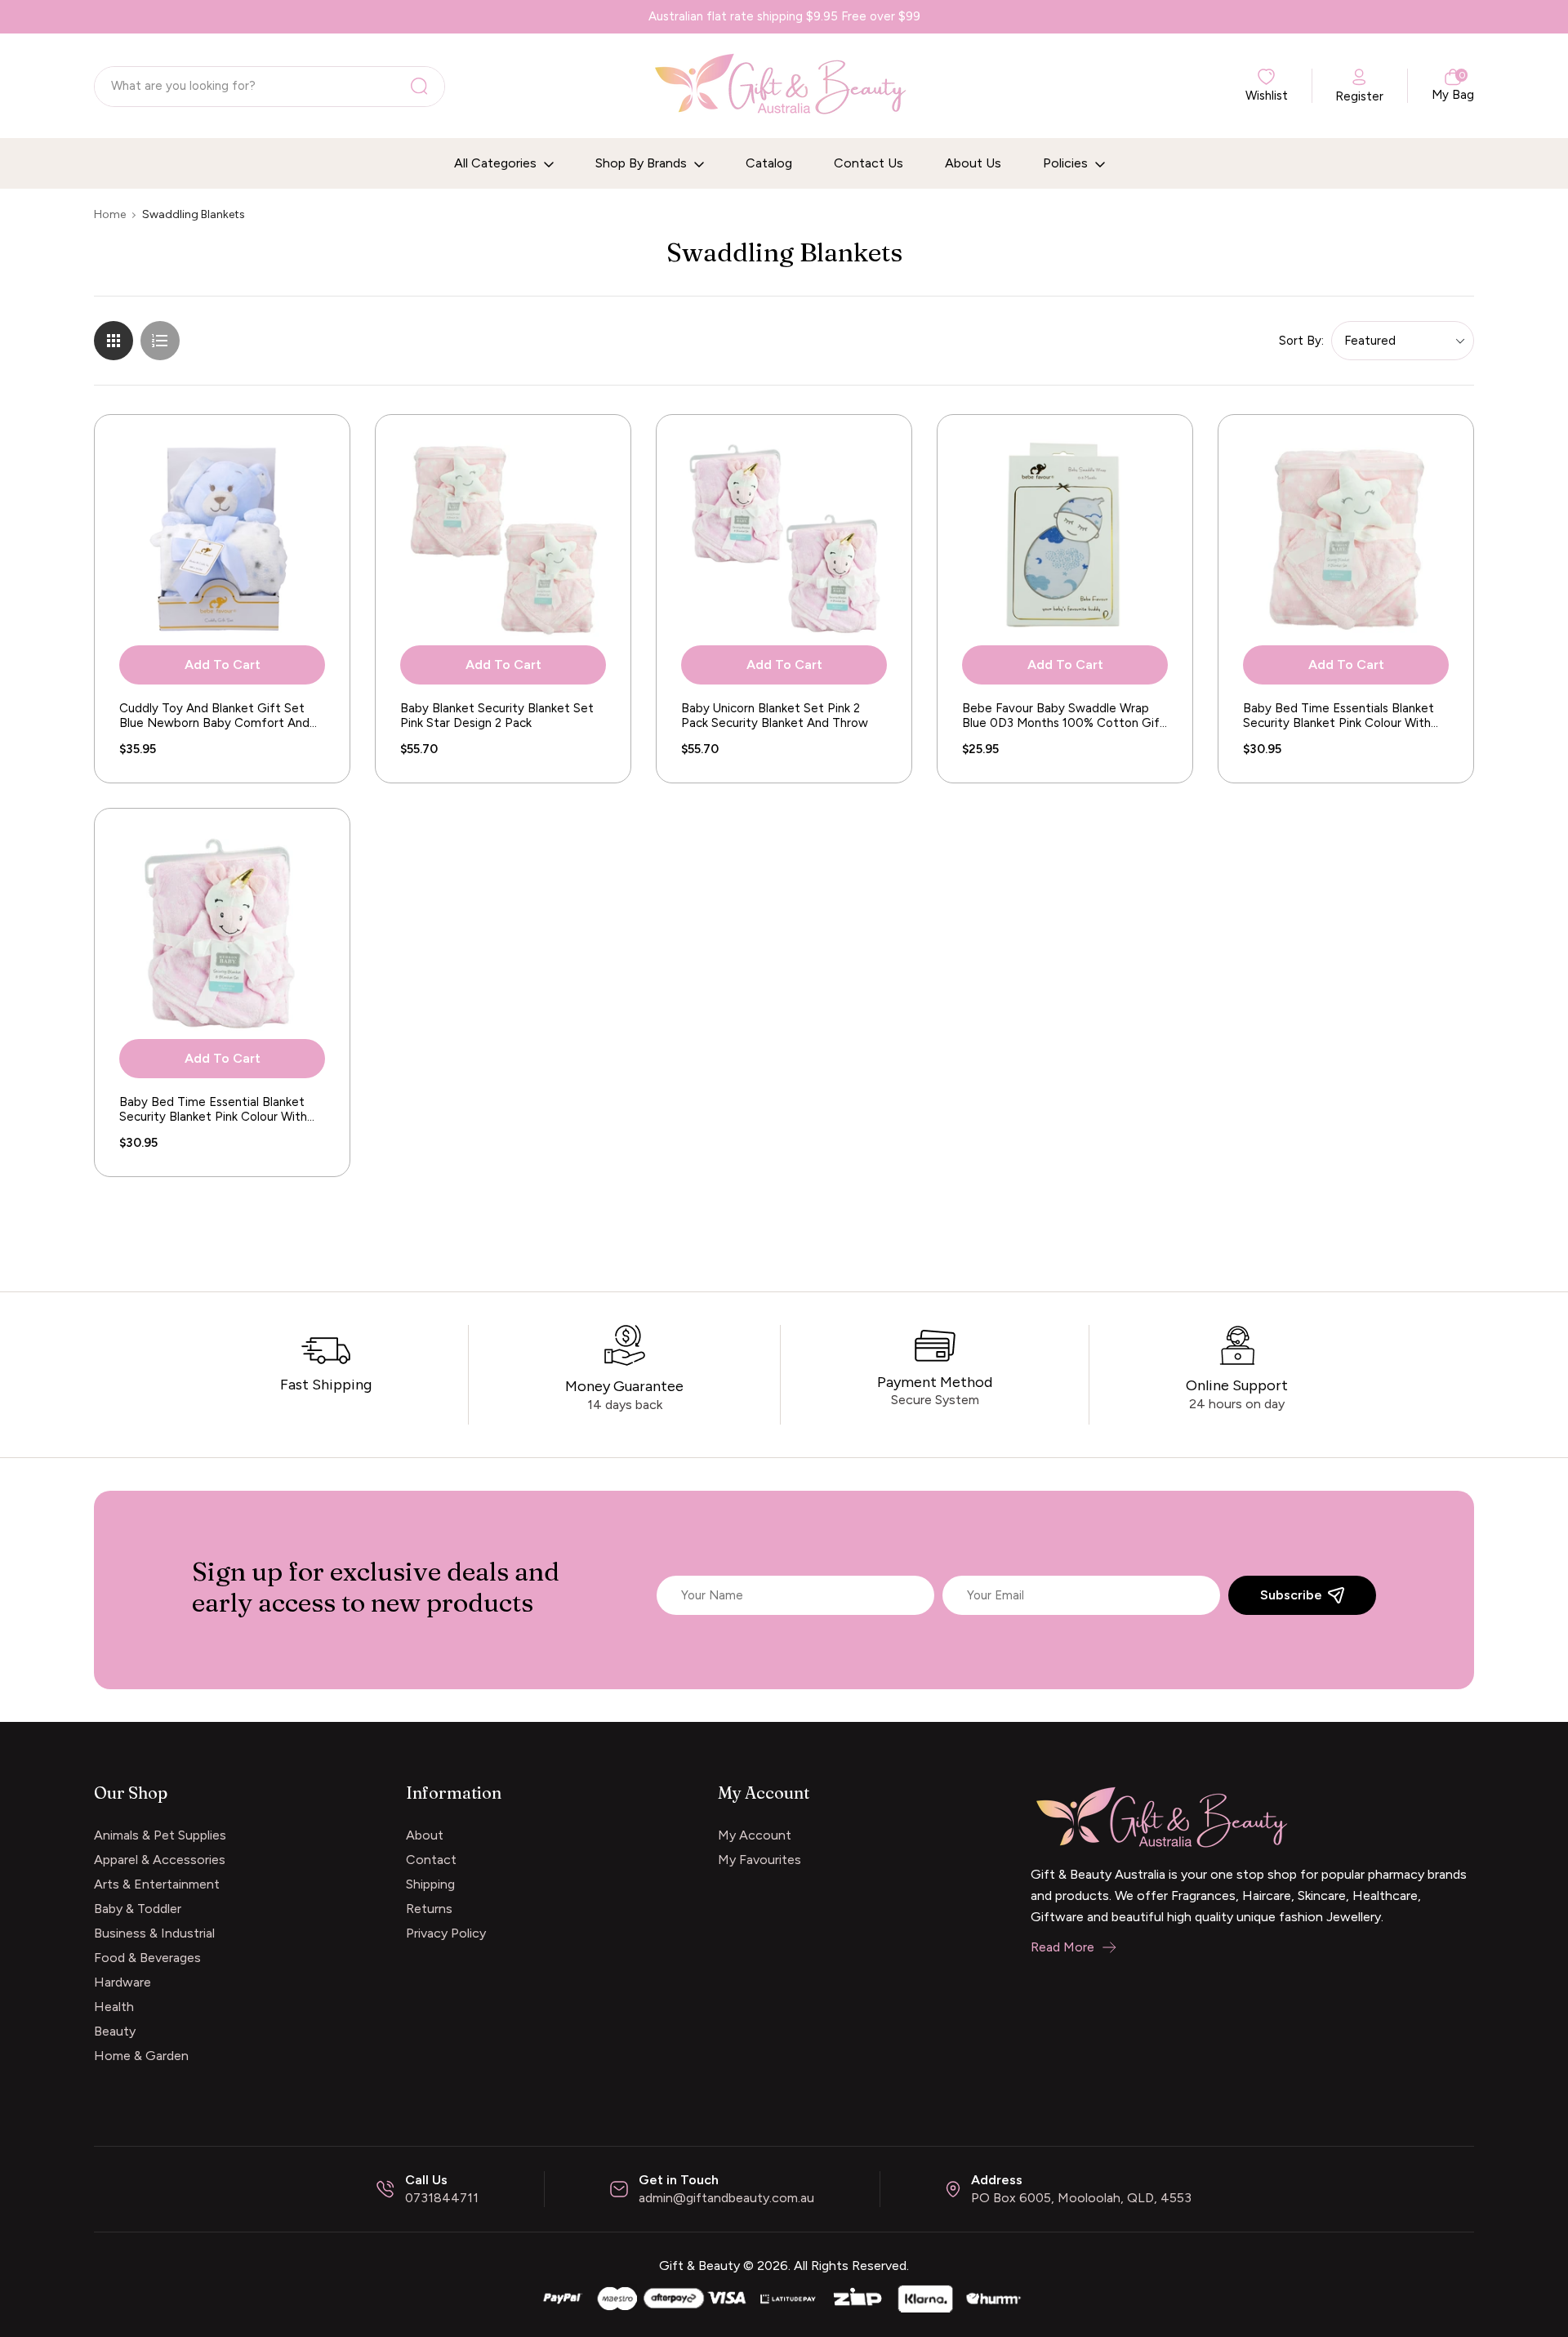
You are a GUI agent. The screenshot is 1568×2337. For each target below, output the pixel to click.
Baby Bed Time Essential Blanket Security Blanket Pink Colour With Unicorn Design (213, 1109)
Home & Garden (141, 2056)
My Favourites (759, 1860)
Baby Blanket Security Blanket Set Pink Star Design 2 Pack (497, 716)
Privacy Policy (446, 1933)
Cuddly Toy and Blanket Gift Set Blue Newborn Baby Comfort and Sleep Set (214, 716)
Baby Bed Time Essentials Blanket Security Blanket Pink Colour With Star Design (1339, 716)
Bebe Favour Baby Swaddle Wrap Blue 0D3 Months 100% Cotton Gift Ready (1064, 716)
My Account (755, 1835)
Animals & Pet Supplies (160, 1835)
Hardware (122, 1982)
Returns (429, 1909)
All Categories (497, 163)
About (425, 1835)
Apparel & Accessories (160, 1860)
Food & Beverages (147, 1958)
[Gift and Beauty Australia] (784, 2297)
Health (114, 2007)
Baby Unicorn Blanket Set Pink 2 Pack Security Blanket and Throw (775, 716)
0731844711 (442, 2198)
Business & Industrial (154, 1933)
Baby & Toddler (138, 1909)
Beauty (115, 2031)
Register (1359, 96)
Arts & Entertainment (157, 1884)
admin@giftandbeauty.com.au (726, 2198)
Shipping (430, 1884)
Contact (431, 1860)
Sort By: (1301, 341)
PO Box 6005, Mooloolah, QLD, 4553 (1081, 2198)
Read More (1062, 1947)
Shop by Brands (643, 163)
